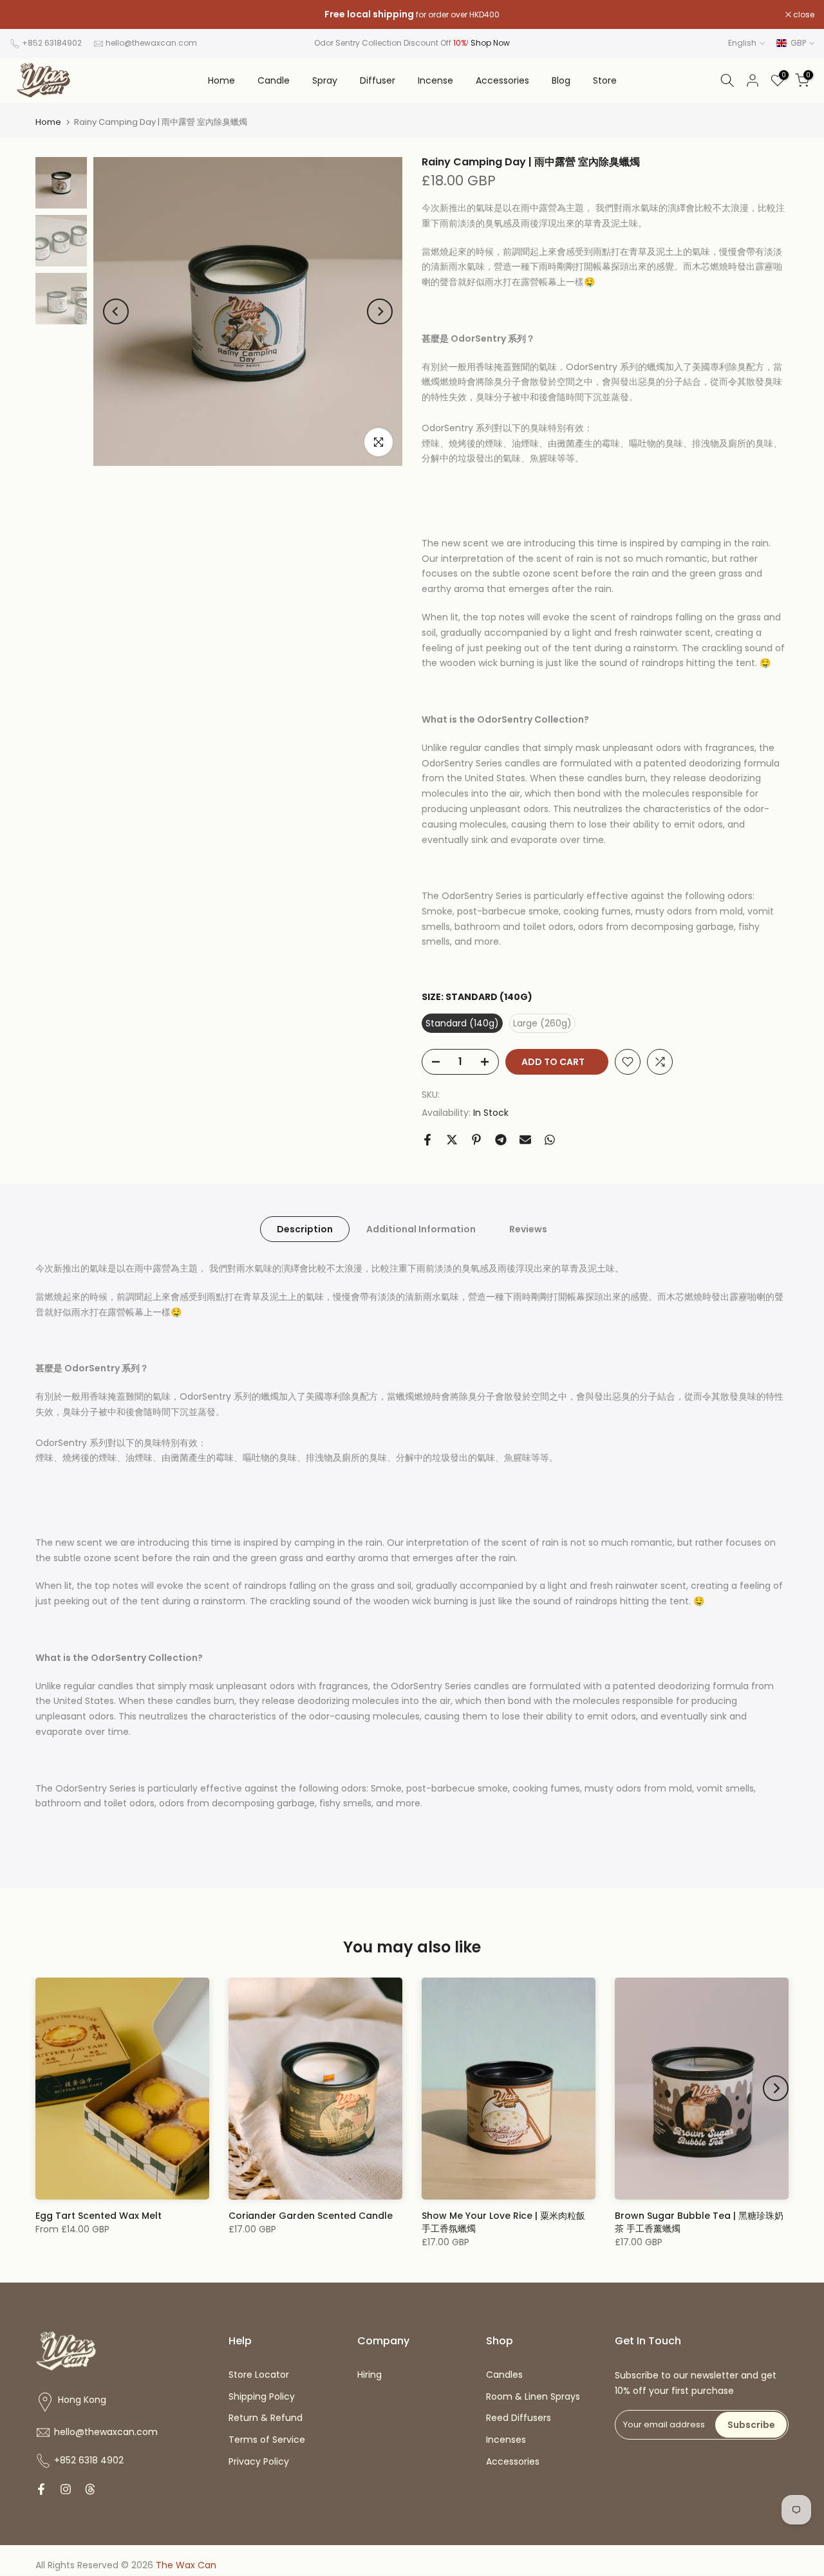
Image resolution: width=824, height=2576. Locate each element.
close (27, 15)
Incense (435, 80)
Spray (325, 80)
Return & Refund (266, 2418)
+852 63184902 (52, 43)
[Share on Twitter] (452, 1140)
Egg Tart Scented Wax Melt (98, 2216)
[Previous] (116, 311)
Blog (561, 80)
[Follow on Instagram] (66, 2489)
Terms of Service (267, 2440)
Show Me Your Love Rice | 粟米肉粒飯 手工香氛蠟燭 (503, 2222)
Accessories (502, 80)
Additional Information (421, 1229)
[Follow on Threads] (90, 2489)
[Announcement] (412, 15)
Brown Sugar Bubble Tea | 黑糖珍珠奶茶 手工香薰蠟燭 (699, 2222)
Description (305, 1229)
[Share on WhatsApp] (550, 1140)
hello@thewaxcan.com (151, 43)
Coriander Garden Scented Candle (311, 2216)
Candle (274, 80)
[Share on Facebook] (427, 1140)
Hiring (370, 2375)
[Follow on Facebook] (41, 2489)
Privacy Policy (259, 2461)
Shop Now (490, 43)
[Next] (380, 311)
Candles (504, 2375)
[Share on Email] (525, 1140)
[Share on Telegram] (501, 1140)
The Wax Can (186, 2565)
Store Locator (259, 2375)
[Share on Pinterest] (476, 1140)
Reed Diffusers (519, 2418)
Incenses (506, 2440)
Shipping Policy (262, 2396)
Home (221, 80)
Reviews (528, 1229)
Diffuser (378, 80)
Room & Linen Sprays (533, 2396)
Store (605, 80)
